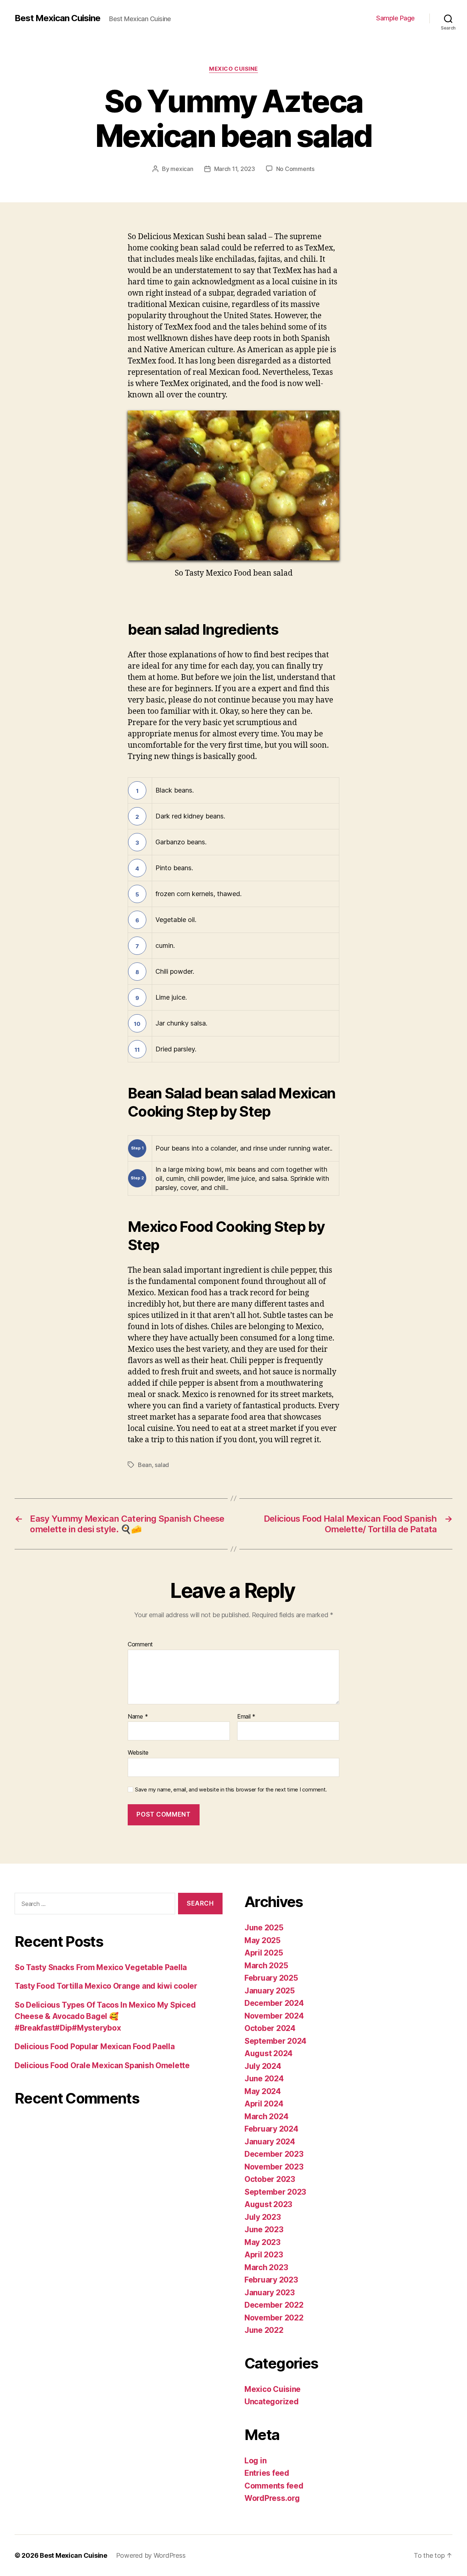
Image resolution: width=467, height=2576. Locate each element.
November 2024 (274, 2016)
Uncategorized (272, 2402)
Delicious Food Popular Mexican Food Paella (95, 2046)
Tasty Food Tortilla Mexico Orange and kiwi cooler (106, 1986)
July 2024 (263, 2066)
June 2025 (264, 1928)
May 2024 (263, 2091)
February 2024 (271, 2129)
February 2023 (271, 2280)
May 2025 (263, 1940)
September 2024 (275, 2041)
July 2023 (263, 2217)
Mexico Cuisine (233, 69)
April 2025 (264, 1953)
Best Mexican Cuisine (57, 18)
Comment (140, 1645)
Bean (145, 1465)
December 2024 (274, 2003)
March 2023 (266, 2267)
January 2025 (270, 1991)
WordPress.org (272, 2498)
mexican (182, 169)
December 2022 (274, 2305)
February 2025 (271, 1978)
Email (246, 1717)
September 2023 (275, 2192)
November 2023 (274, 2167)
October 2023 (270, 2179)
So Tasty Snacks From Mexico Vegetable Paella (101, 1967)
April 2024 (264, 2104)
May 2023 (263, 2242)
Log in (255, 2461)
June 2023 (264, 2229)
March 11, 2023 (235, 169)
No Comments (295, 169)
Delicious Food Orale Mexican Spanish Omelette (102, 2065)
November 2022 (274, 2318)
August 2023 (268, 2204)
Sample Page (395, 18)
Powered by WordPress (151, 2555)
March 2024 (266, 2116)
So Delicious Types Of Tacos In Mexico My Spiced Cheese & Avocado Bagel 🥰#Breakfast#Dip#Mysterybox (105, 2016)
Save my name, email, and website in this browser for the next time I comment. (231, 1790)
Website (138, 1752)
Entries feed (267, 2473)
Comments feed (274, 2486)
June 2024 (264, 2079)
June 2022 (264, 2330)
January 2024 (270, 2142)
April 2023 (264, 2255)
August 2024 (269, 2053)
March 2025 (266, 1966)
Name (138, 1717)
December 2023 (274, 2154)
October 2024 (270, 2028)
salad (162, 1465)
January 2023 (270, 2293)
